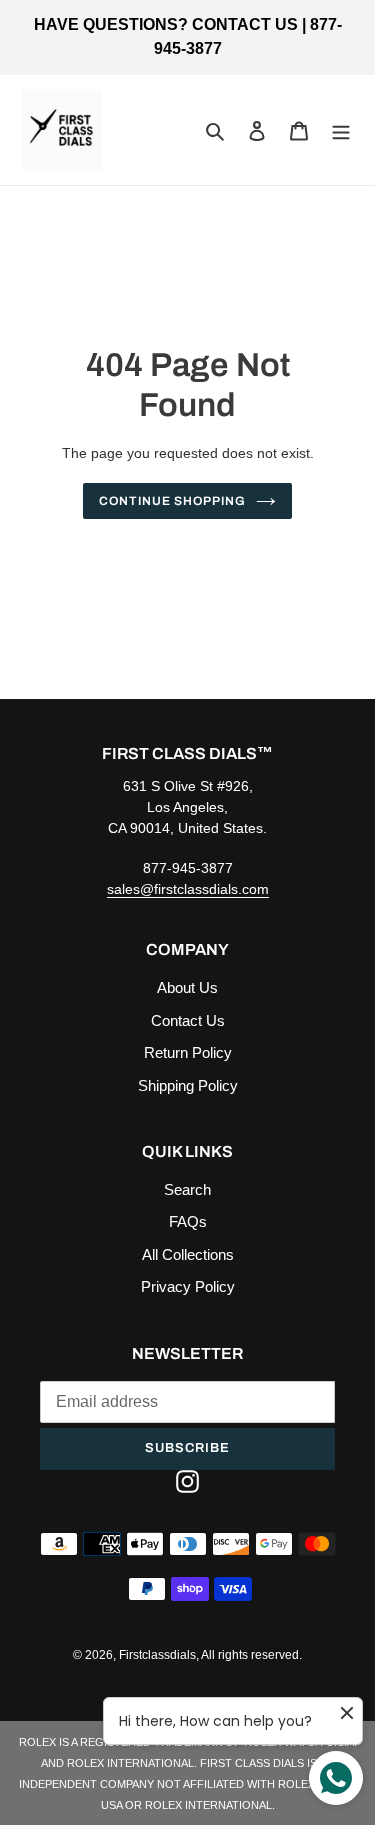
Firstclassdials (157, 1655)
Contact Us (188, 1020)
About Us (187, 987)
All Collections (188, 1254)
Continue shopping (172, 501)
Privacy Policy (188, 1286)
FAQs (188, 1221)
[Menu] (341, 130)
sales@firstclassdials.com (188, 889)
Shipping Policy (188, 1085)
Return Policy (188, 1052)
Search (187, 1189)
